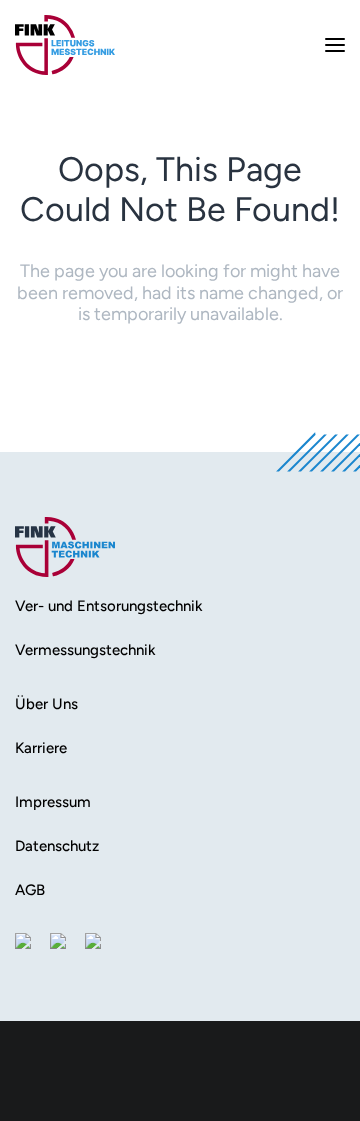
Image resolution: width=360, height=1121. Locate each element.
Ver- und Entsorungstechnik (109, 606)
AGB (30, 890)
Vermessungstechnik (85, 650)
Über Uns (46, 704)
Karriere (41, 748)
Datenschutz (57, 846)
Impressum (53, 802)
